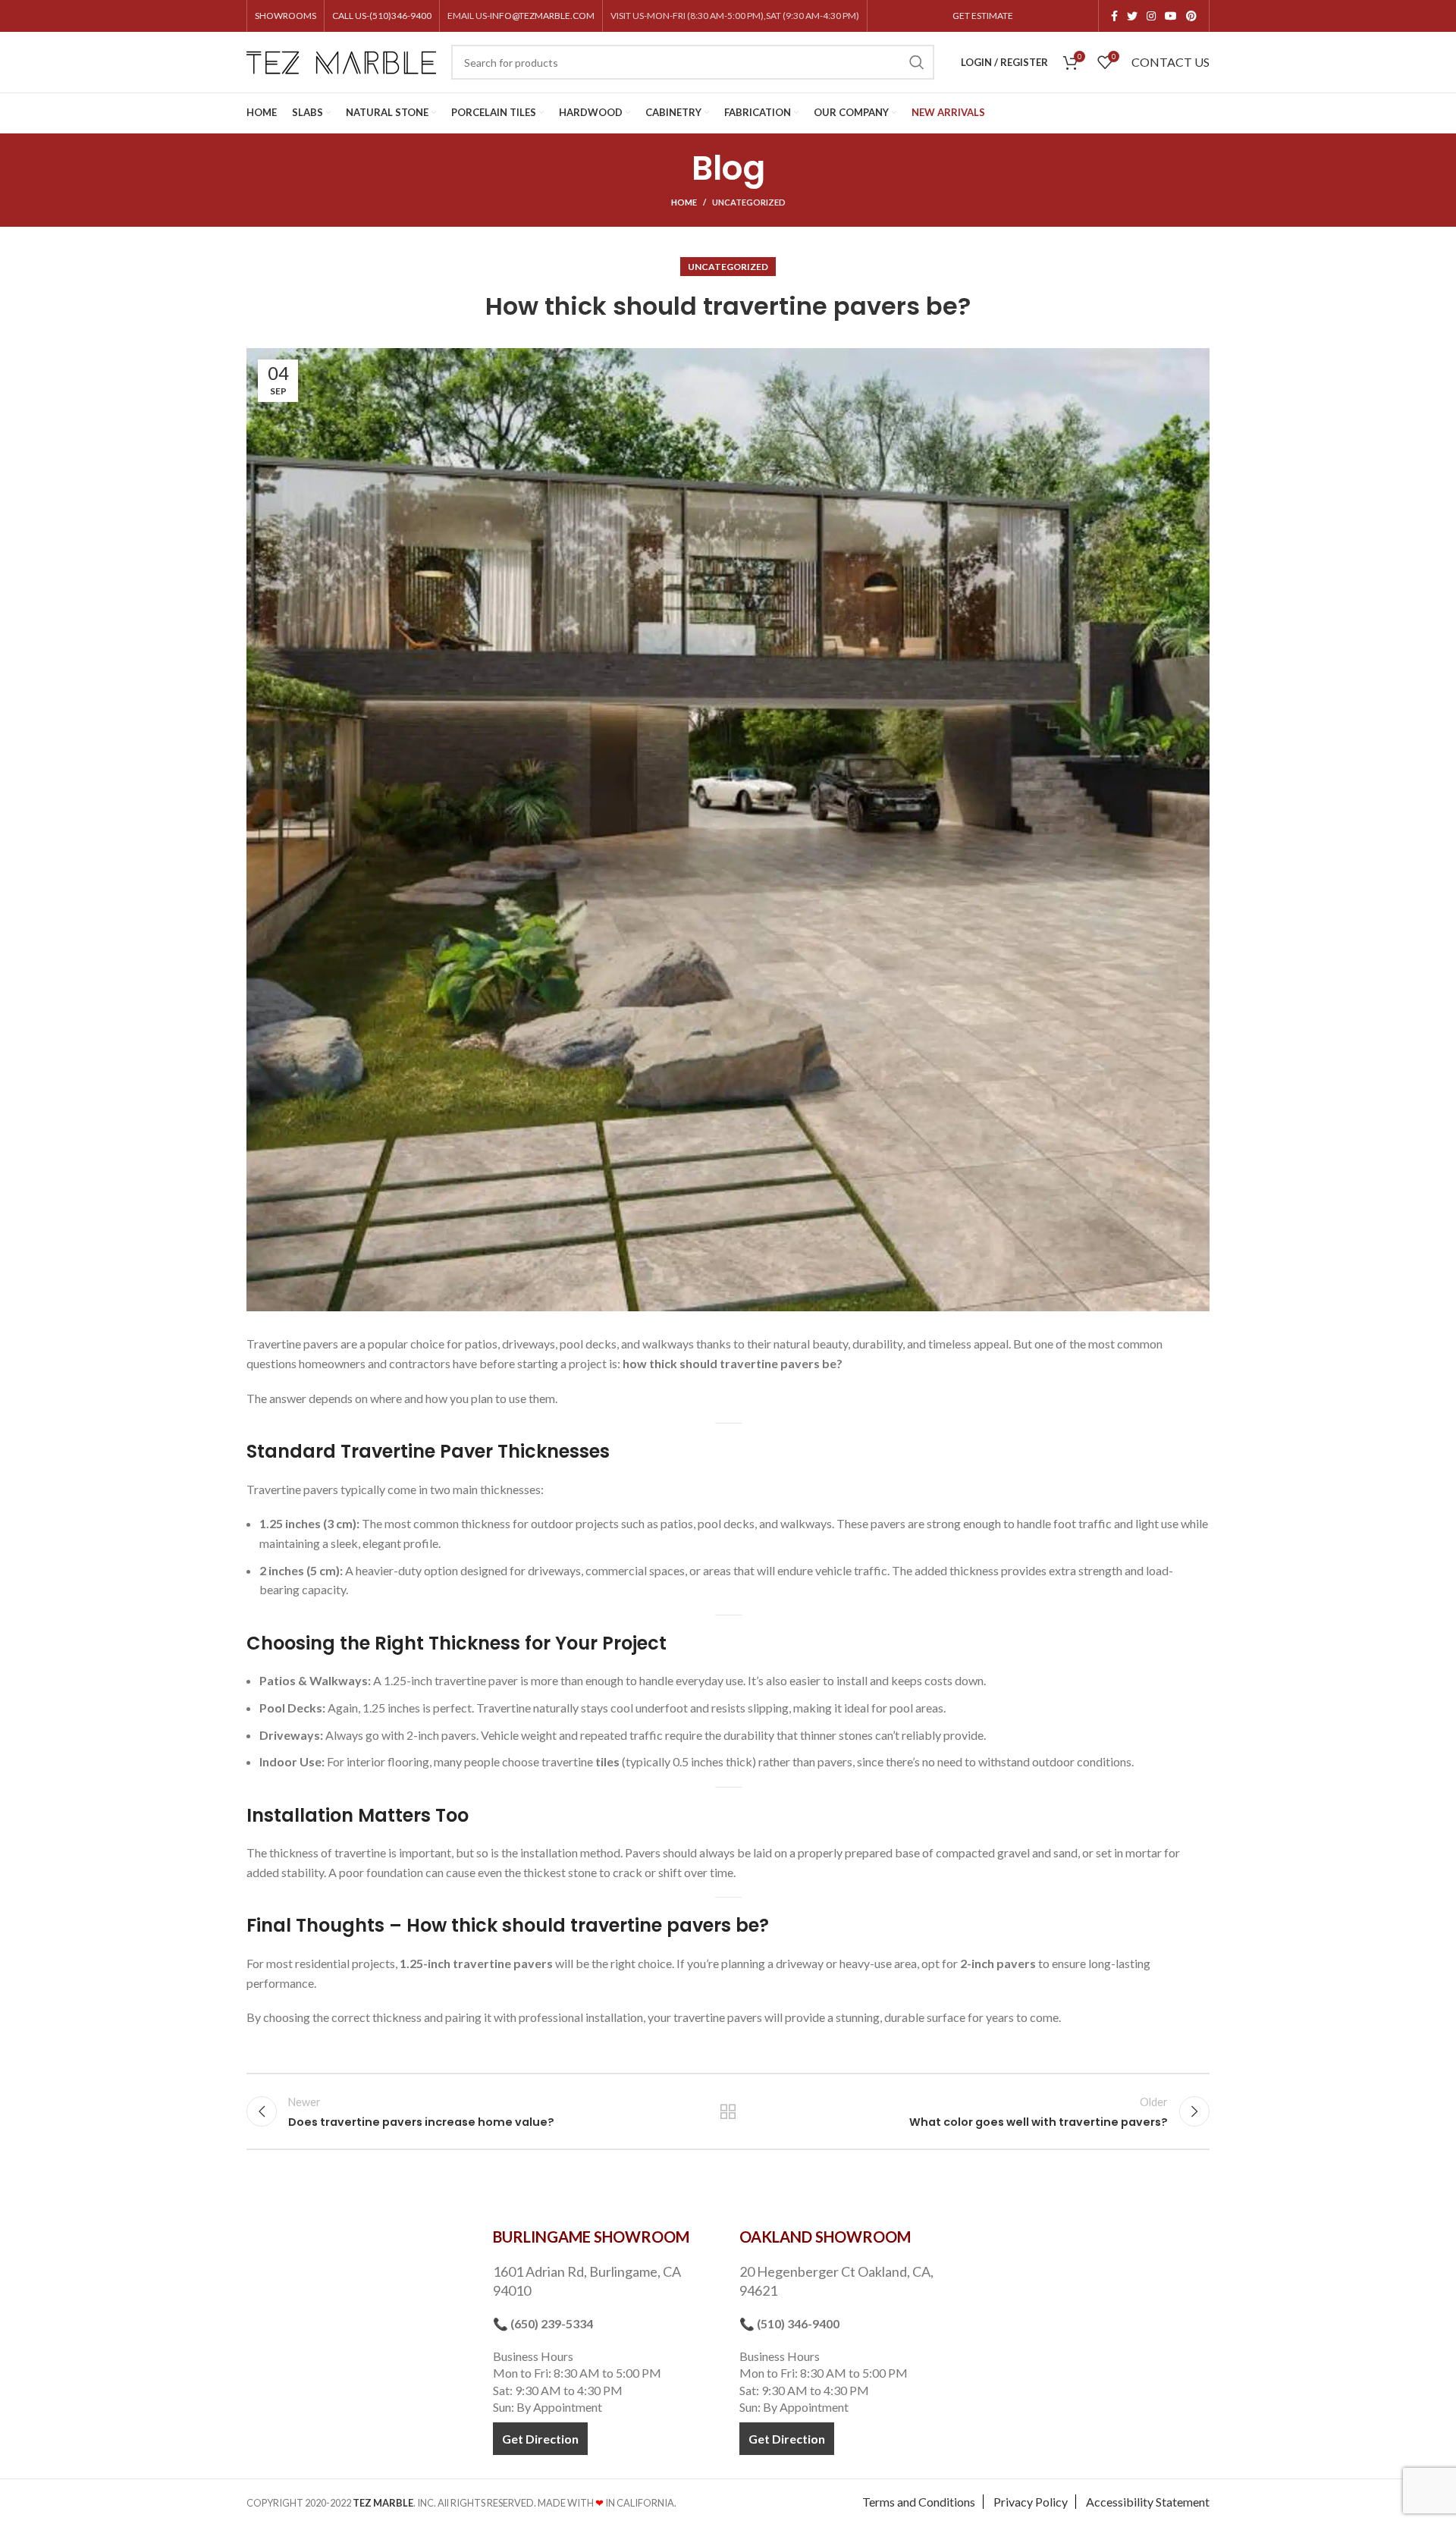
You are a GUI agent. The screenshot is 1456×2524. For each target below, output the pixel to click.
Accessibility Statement (1148, 2502)
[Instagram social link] (1151, 16)
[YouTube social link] (1171, 16)
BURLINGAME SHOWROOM (591, 2237)
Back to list (728, 2111)
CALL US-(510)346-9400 (382, 16)
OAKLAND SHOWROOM (825, 2237)
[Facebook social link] (1114, 16)
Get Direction (540, 2439)
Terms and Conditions (919, 2502)
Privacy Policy (1031, 2502)
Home (684, 202)
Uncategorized (749, 202)
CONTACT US (1170, 62)
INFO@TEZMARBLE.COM (542, 16)
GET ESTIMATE (983, 16)
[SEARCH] (917, 62)
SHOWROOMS (286, 16)
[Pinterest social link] (1191, 16)
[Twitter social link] (1132, 16)
